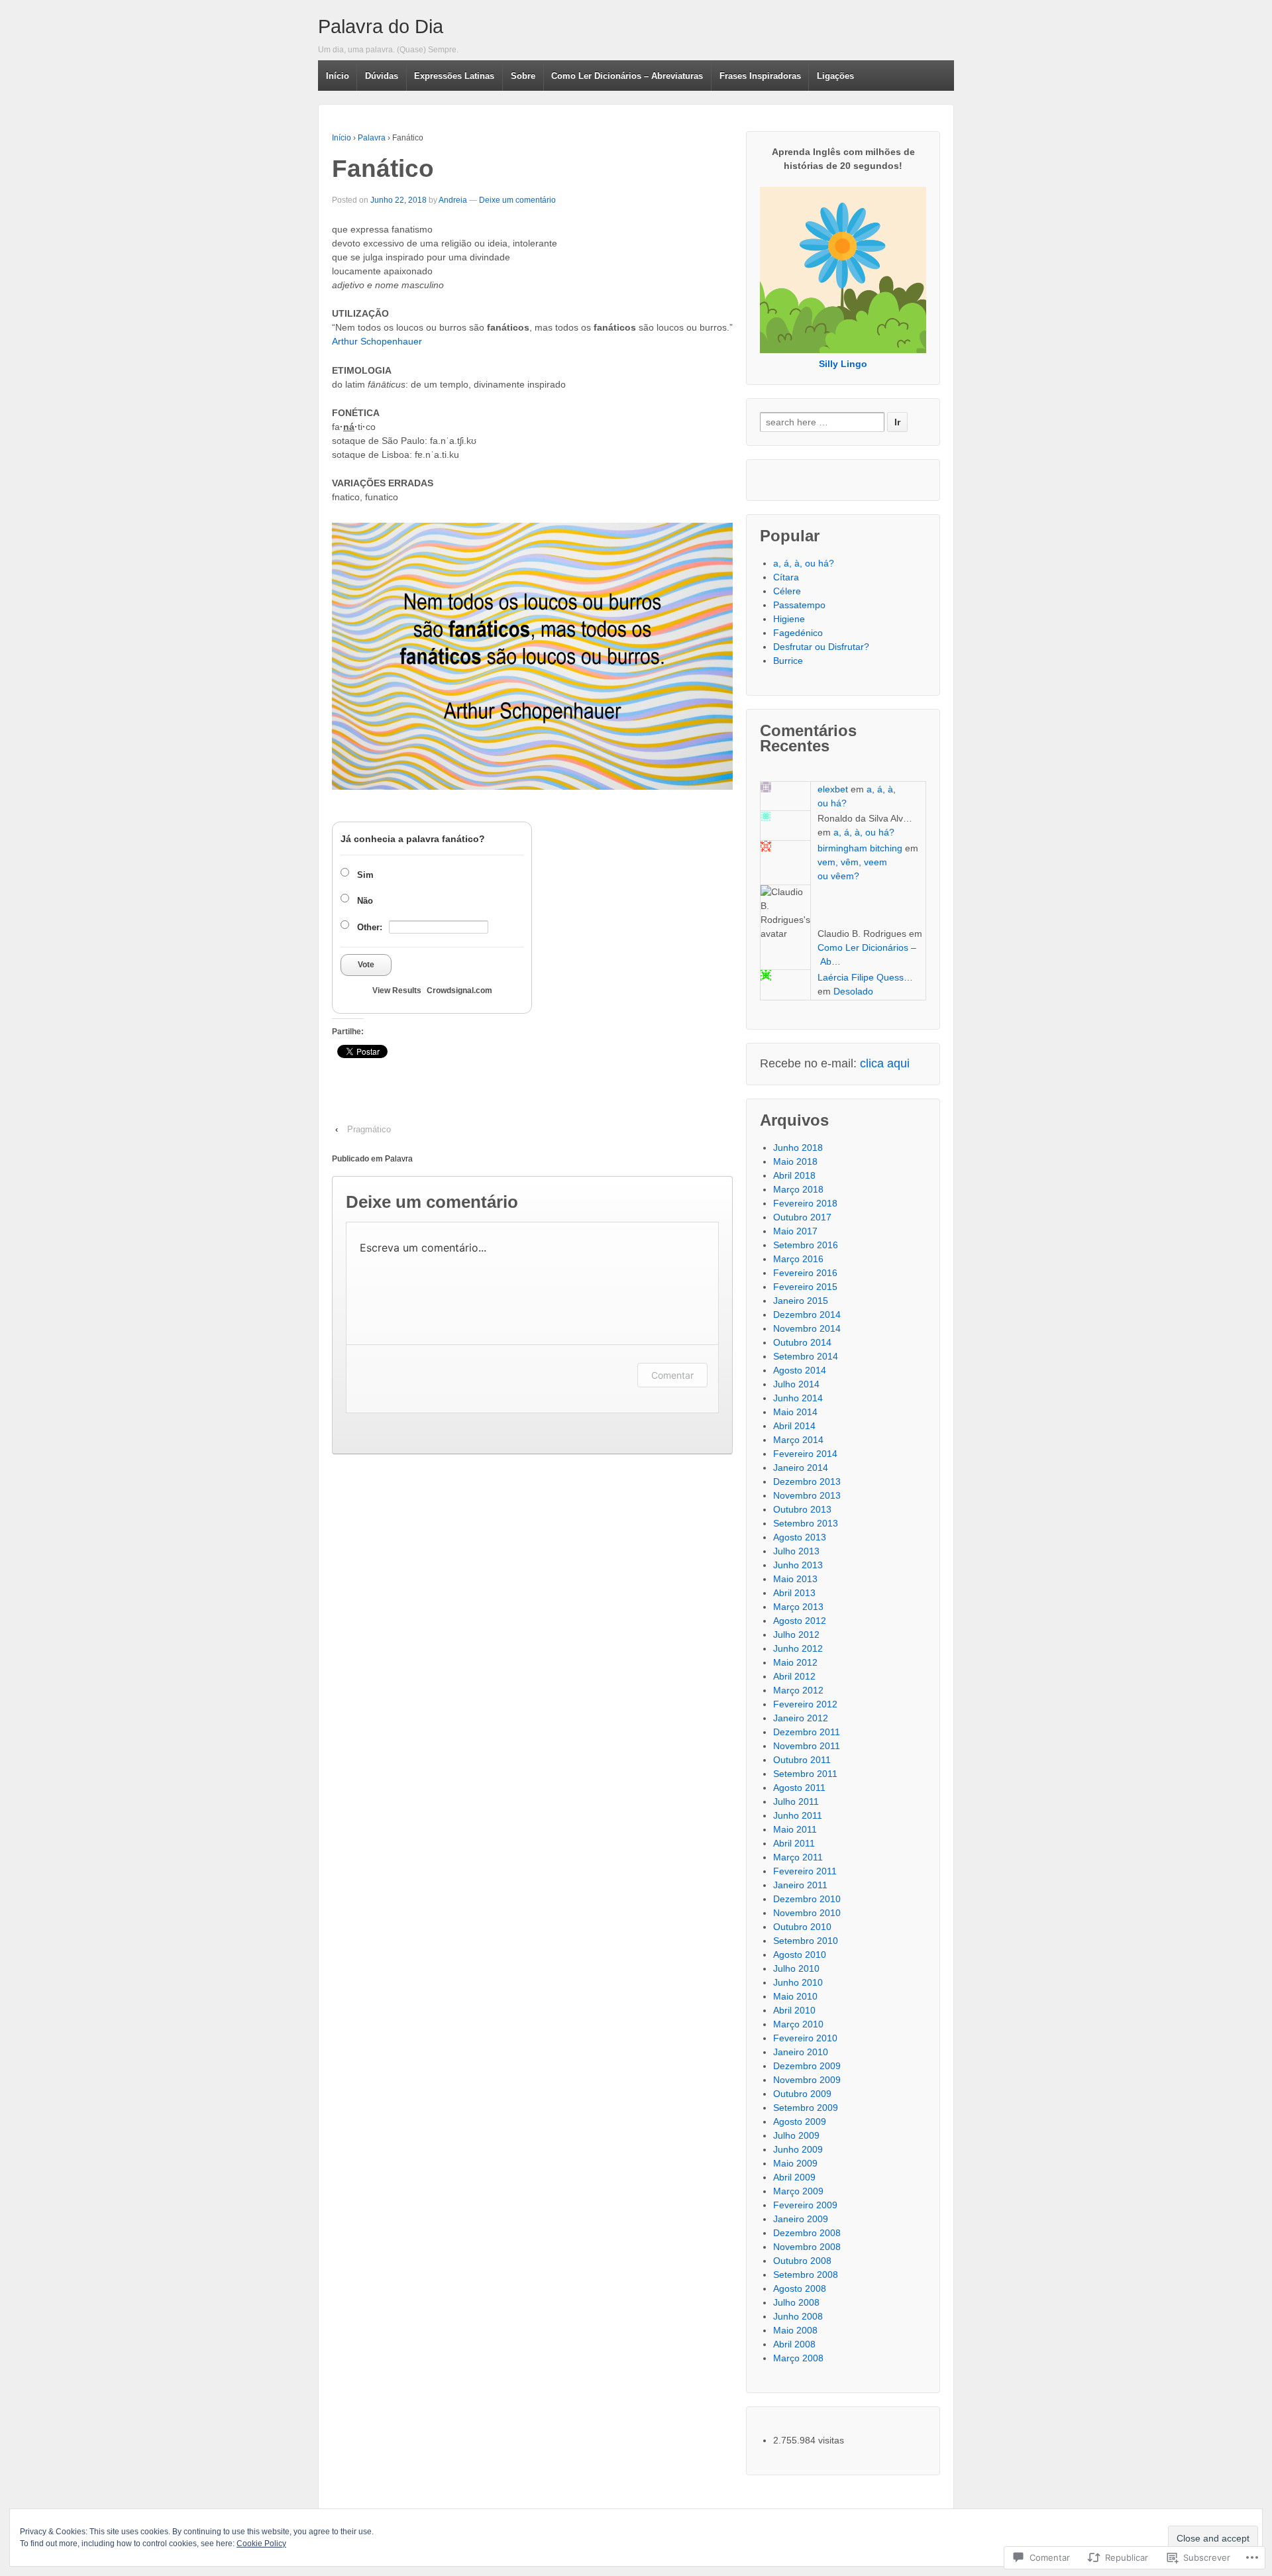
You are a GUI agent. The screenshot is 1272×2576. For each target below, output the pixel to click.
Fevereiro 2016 (805, 1273)
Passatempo (799, 605)
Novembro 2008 (807, 2247)
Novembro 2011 (807, 1746)
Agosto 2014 (800, 1370)
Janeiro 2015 (801, 1301)
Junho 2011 (798, 1815)
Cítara (786, 577)
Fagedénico (798, 633)
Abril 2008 (794, 2344)
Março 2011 (798, 1857)
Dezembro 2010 (807, 1899)
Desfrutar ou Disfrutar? (821, 647)
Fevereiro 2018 (805, 1203)
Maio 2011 (795, 1829)
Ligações (835, 76)
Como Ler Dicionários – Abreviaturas (627, 76)
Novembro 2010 (807, 1913)
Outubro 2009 (802, 2094)
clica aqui (885, 1063)
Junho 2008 (798, 2316)
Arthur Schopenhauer (377, 341)
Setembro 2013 (806, 1523)
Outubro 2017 (802, 1217)
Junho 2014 (798, 1398)
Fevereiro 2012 (805, 1704)
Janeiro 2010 (801, 2052)
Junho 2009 (798, 2149)
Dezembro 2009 (807, 2066)
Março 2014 (798, 1440)
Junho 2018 (798, 1148)
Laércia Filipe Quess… (865, 977)
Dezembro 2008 (807, 2233)
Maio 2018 (795, 1161)
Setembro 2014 (806, 1356)
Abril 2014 (794, 1426)
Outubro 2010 (802, 1927)
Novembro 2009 (807, 2080)
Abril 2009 (794, 2177)
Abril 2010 (794, 2010)
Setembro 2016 (806, 1245)
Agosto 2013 (800, 1537)
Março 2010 (798, 2024)
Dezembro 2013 (807, 1481)
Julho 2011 (796, 1801)
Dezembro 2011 (807, 1732)
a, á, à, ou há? (804, 563)
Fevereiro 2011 (805, 1871)
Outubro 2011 (802, 1760)
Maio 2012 (795, 1662)
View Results (397, 991)
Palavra (372, 138)
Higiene (789, 619)
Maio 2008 (795, 2330)
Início (338, 76)
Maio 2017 (795, 1231)
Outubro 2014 (802, 1342)
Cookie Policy (261, 2544)
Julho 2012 (796, 1635)
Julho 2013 (796, 1551)
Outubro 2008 (802, 2261)
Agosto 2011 (799, 1788)
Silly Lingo (843, 364)
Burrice (788, 661)
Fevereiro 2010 (805, 2038)
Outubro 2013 (802, 1509)
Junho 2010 (798, 1982)
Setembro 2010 (806, 1941)
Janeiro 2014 (801, 1468)
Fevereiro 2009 (805, 2205)
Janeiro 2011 (800, 1885)
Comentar (672, 1375)
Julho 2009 (796, 2135)
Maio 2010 (795, 1996)
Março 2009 (798, 2191)
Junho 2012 (798, 1648)
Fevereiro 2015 (805, 1287)
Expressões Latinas (454, 76)
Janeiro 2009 (801, 2219)
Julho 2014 (796, 1384)
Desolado (853, 991)
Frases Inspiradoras (760, 76)
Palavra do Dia (381, 27)
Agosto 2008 (800, 2288)
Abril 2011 (794, 1843)
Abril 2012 (794, 1676)
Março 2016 (798, 1259)
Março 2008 (798, 2358)
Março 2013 (798, 1607)
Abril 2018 (794, 1175)
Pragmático (369, 1129)
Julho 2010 (796, 1968)
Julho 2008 (796, 2302)
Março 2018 (798, 1189)
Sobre (523, 76)
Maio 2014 (795, 1412)
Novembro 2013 (807, 1495)
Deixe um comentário (517, 200)
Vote (366, 965)
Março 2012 (798, 1690)
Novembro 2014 (807, 1328)
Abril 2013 (794, 1593)
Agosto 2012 (800, 1621)
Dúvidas (382, 76)
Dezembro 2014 (807, 1315)
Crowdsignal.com (459, 991)
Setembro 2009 (806, 2108)
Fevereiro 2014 (805, 1454)
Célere (787, 591)
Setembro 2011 (805, 1774)
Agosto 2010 (800, 1955)
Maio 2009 (795, 2163)
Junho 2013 (798, 1565)
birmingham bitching (860, 848)
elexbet (833, 789)
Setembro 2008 (806, 2275)
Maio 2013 (795, 1579)
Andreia (453, 200)
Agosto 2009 (800, 2121)
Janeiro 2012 (801, 1718)
